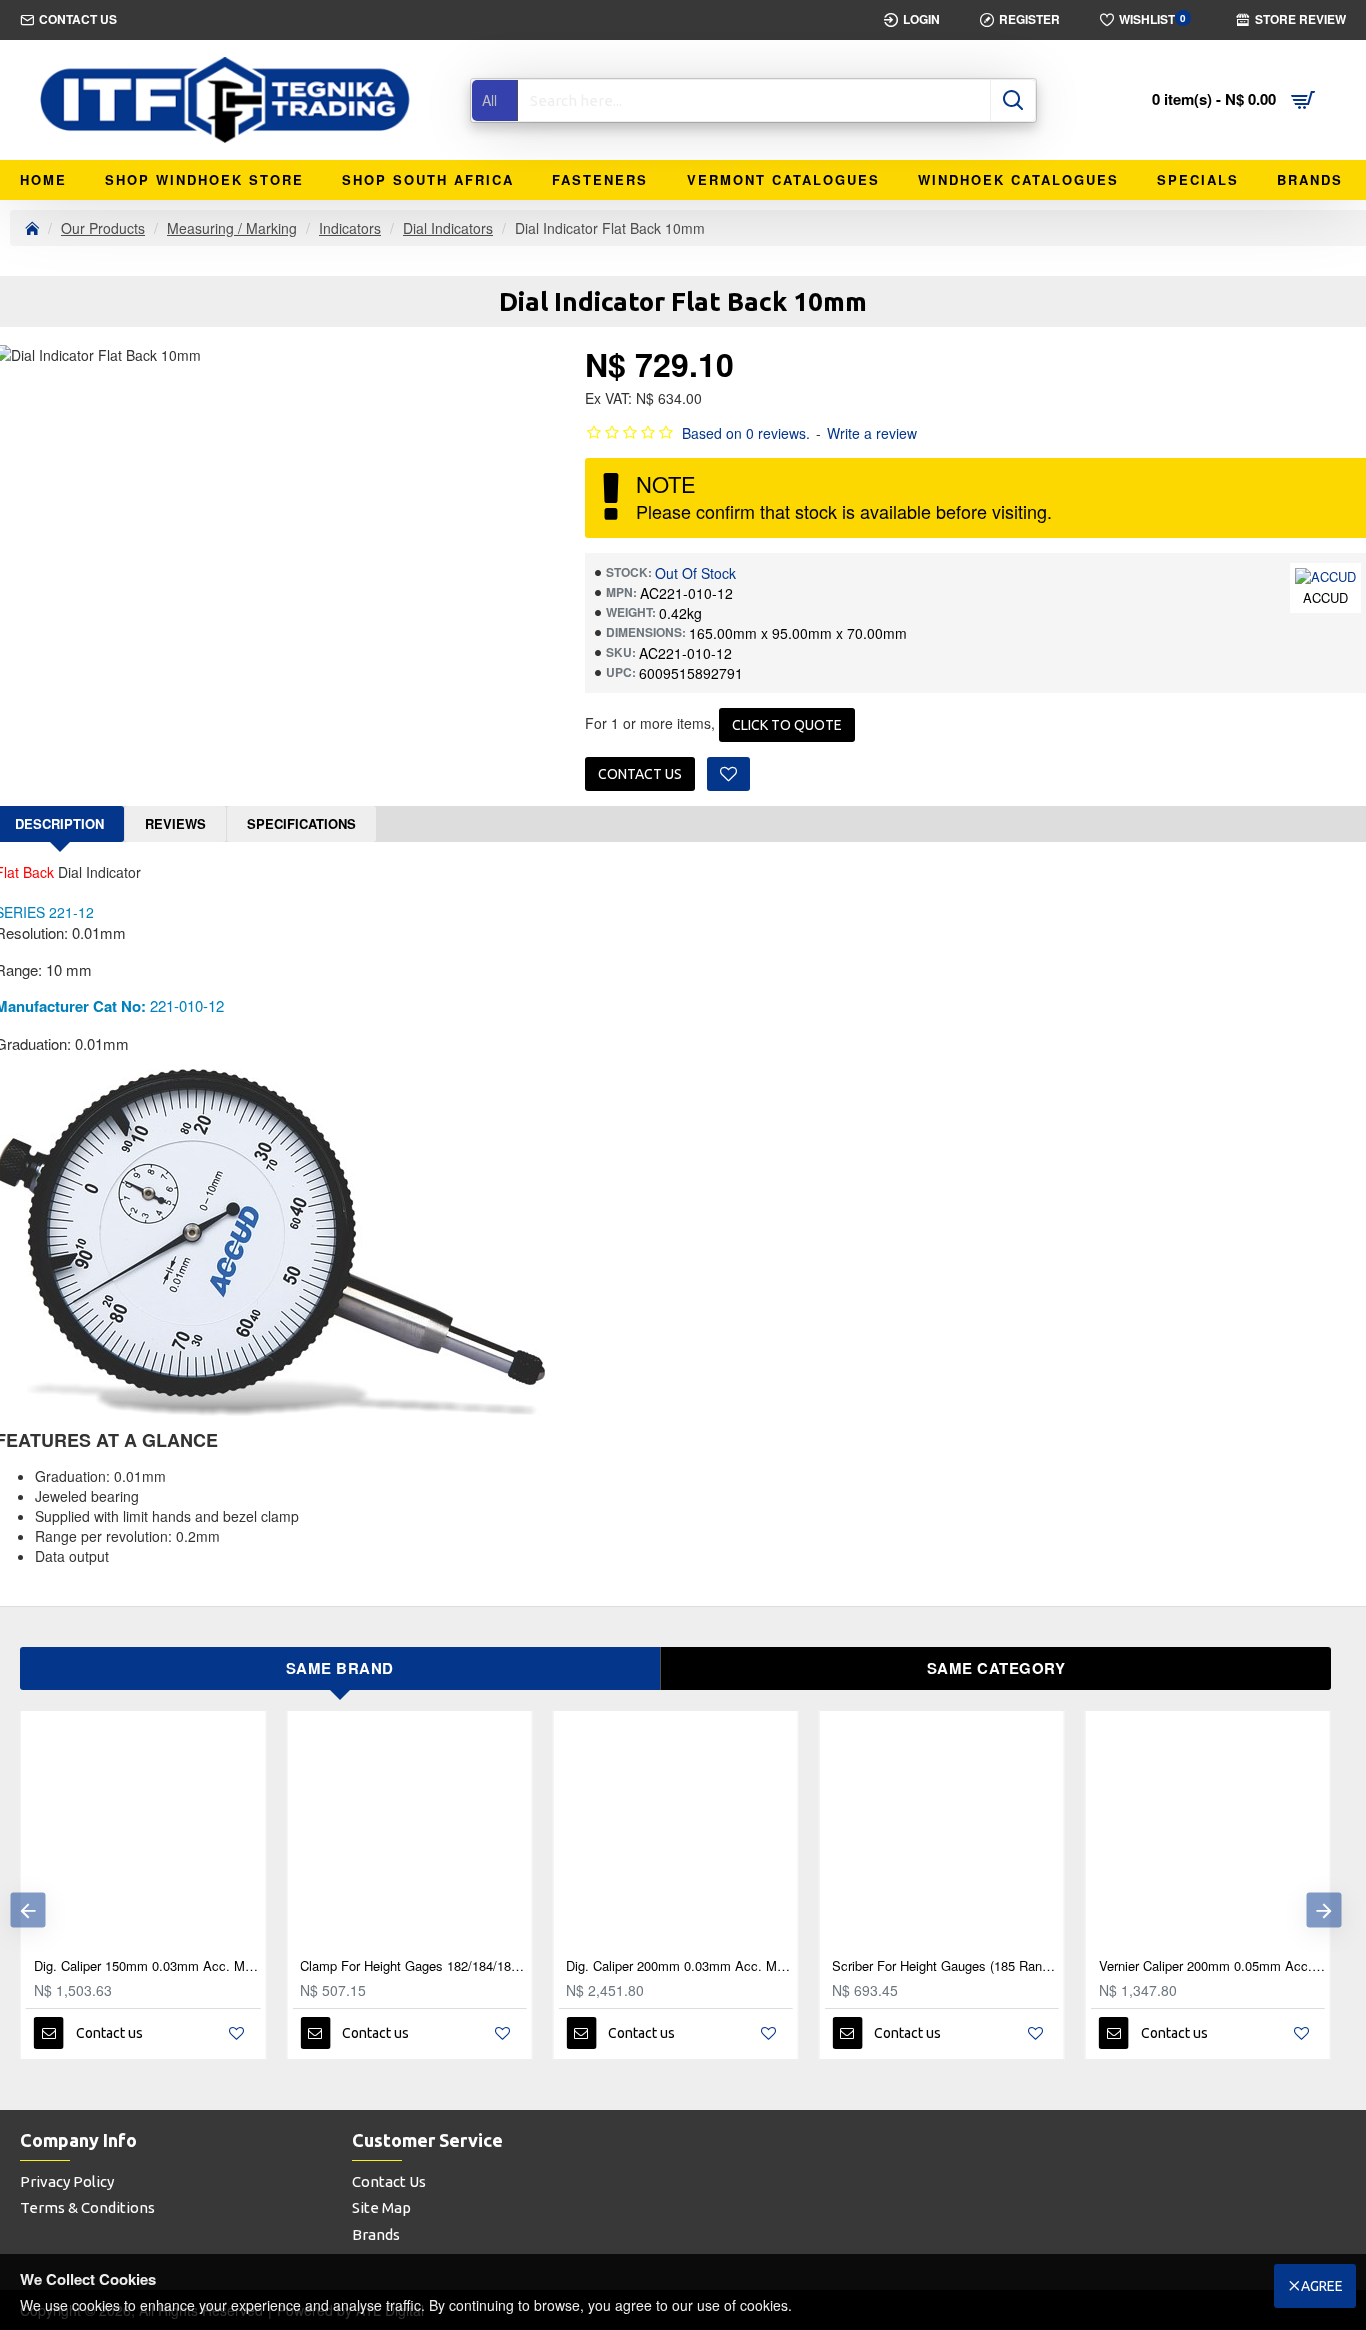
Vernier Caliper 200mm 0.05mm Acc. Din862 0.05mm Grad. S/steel (1212, 1966)
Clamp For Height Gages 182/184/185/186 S (413, 1966)
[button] (27, 1910)
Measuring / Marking (232, 228)
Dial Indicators (448, 228)
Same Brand (340, 1668)
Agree (1322, 2286)
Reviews (175, 823)
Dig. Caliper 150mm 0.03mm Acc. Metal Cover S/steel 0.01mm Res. (147, 1966)
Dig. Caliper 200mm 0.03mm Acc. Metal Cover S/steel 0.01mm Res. (679, 1966)
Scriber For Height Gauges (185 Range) (945, 1966)
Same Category (996, 1668)
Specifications (301, 823)
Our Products (103, 228)
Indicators (350, 228)
